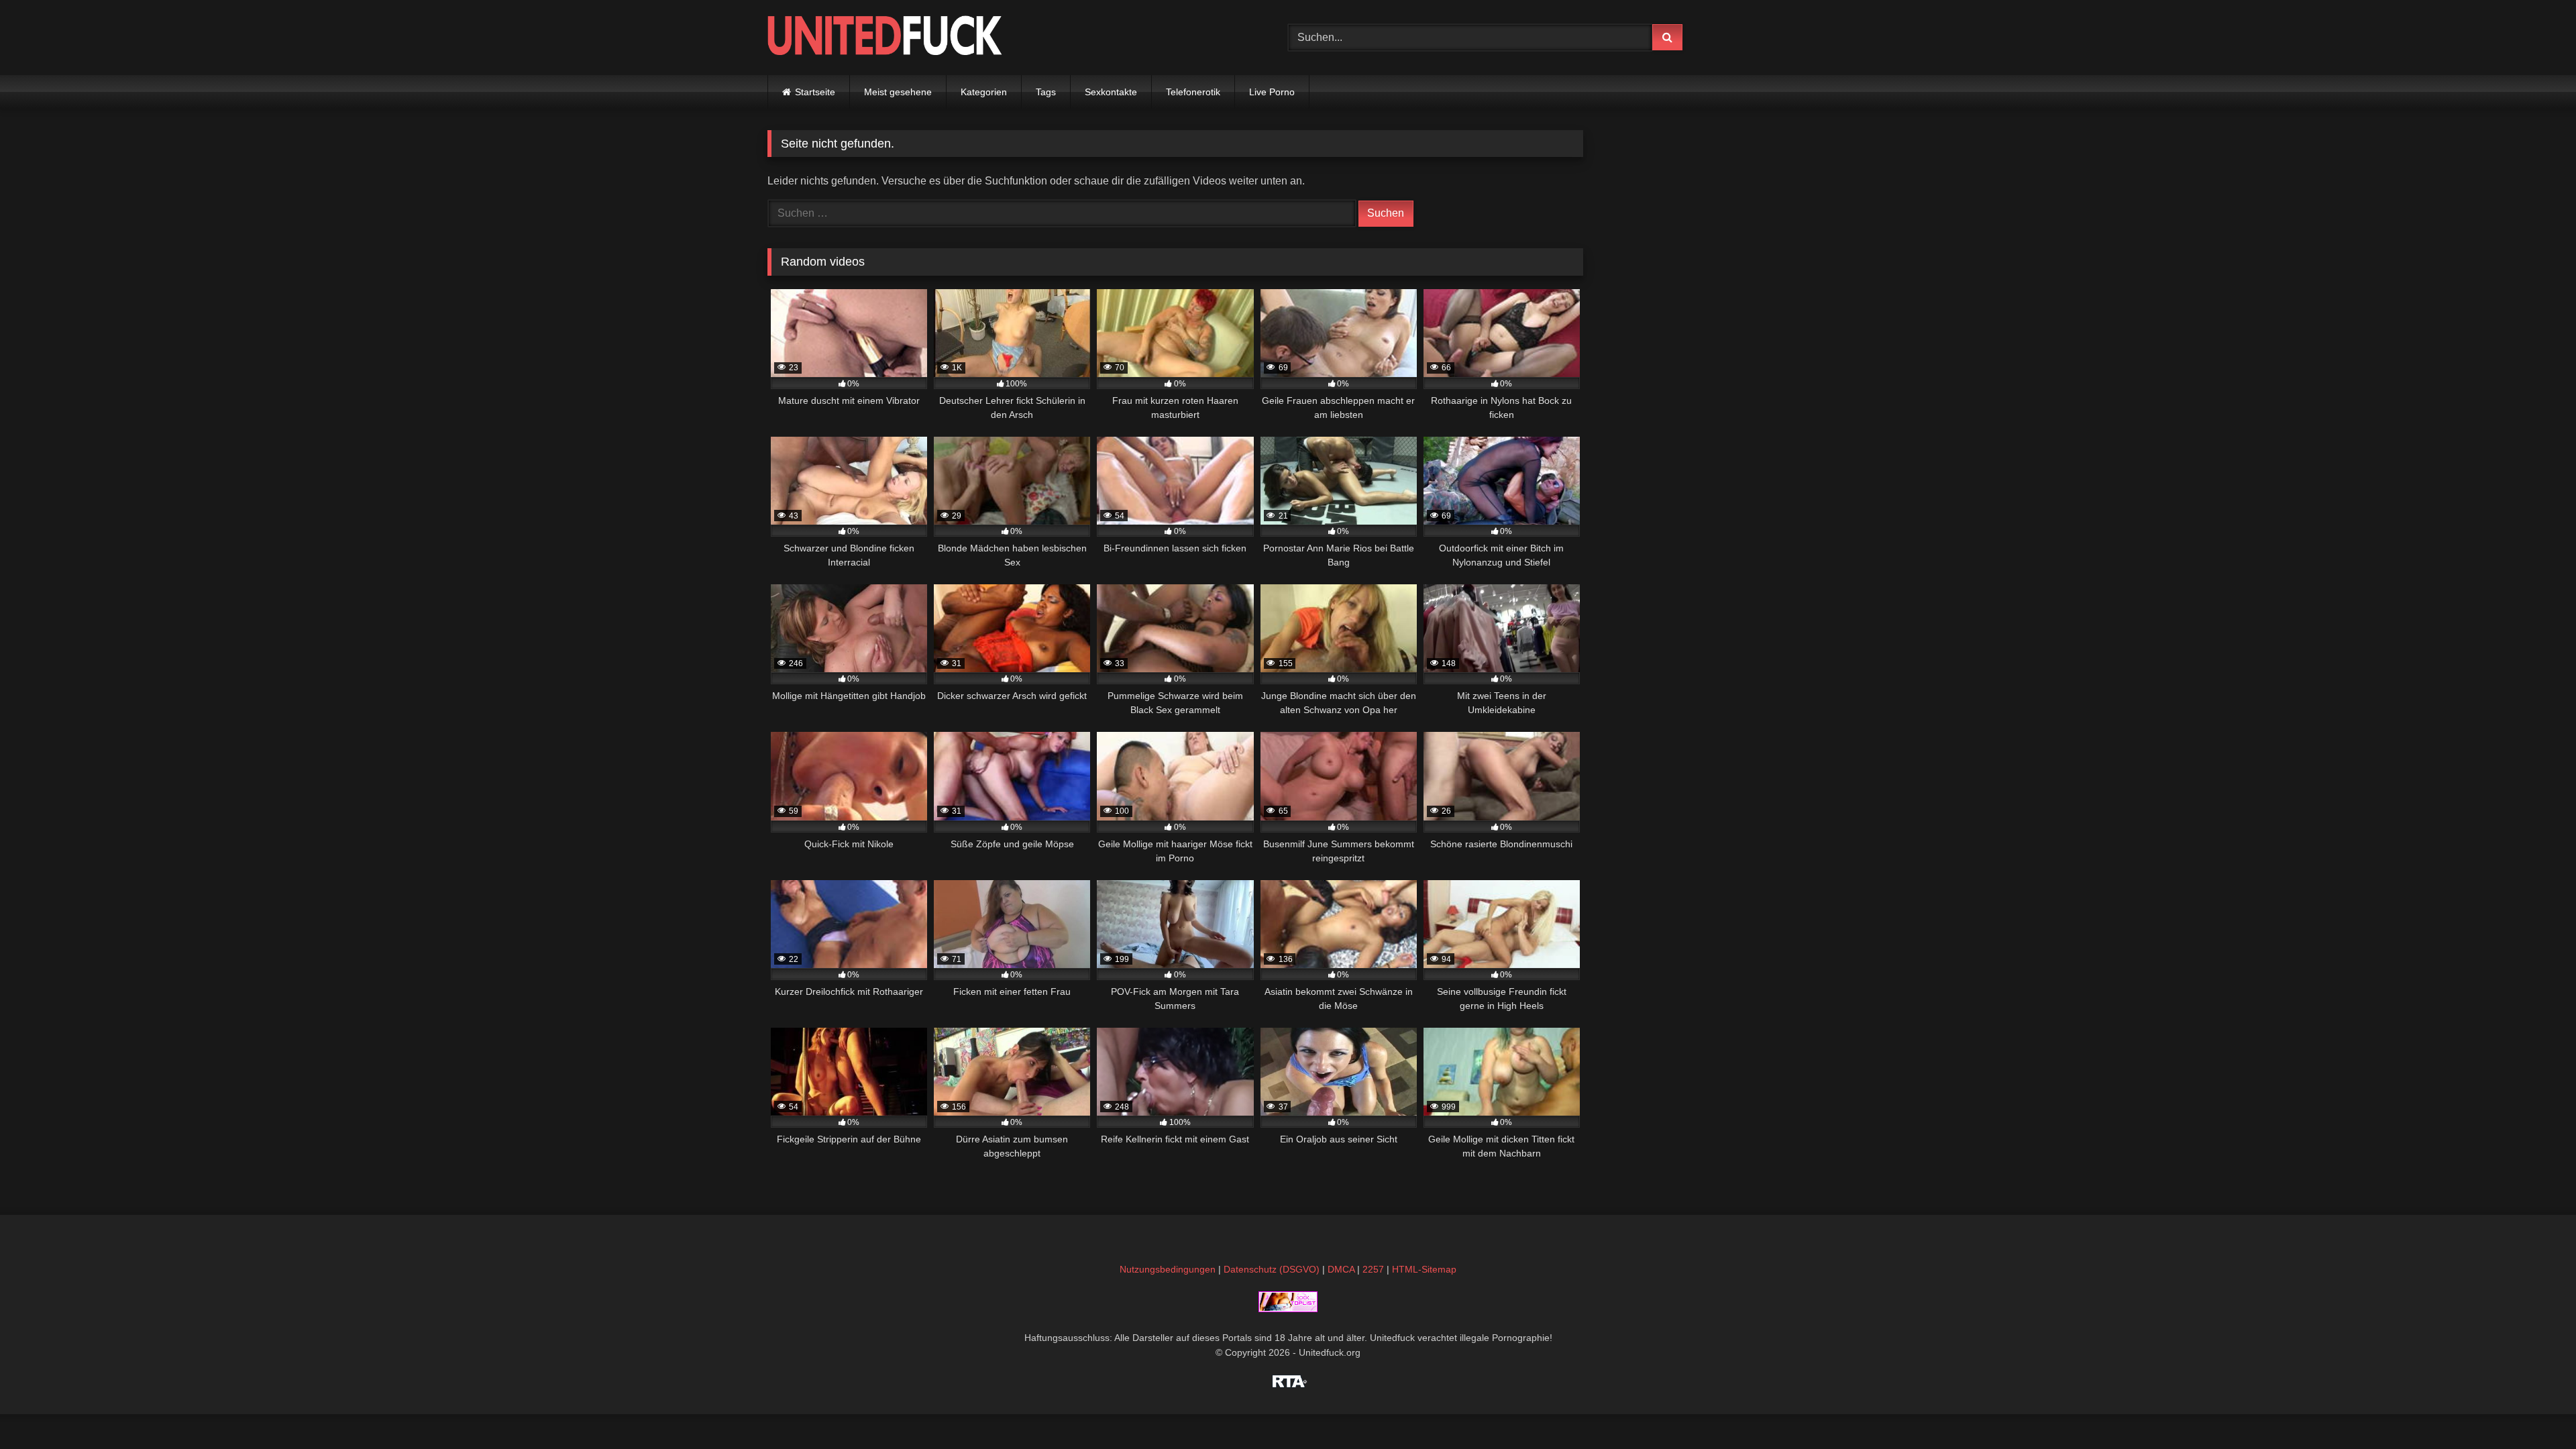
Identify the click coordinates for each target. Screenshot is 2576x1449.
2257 (1373, 1269)
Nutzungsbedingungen (1168, 1269)
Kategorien (984, 92)
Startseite (815, 92)
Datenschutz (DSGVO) (1272, 1269)
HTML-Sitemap (1424, 1269)
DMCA (1341, 1269)
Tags (1046, 92)
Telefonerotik (1193, 92)
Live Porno (1272, 92)
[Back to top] (2534, 1409)
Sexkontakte (1111, 92)
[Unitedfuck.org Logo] (885, 37)
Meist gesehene (898, 92)
